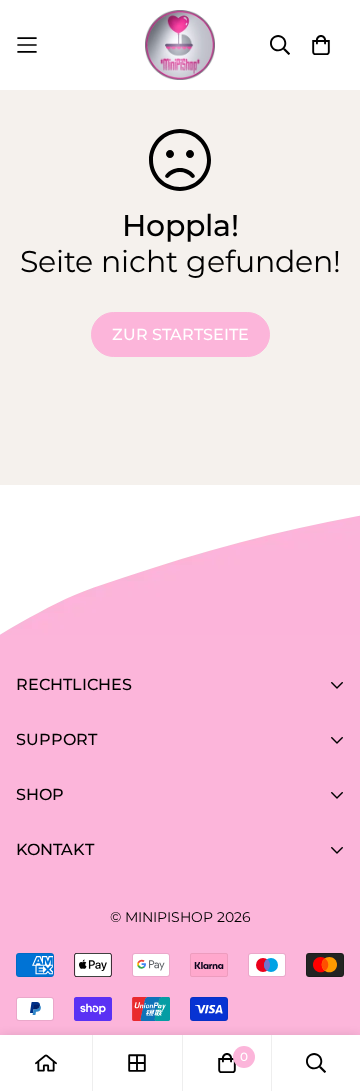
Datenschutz (68, 767)
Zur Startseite (180, 334)
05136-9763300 (76, 960)
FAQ (32, 822)
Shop (37, 877)
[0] (227, 1063)
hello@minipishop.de (101, 988)
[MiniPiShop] (180, 45)
